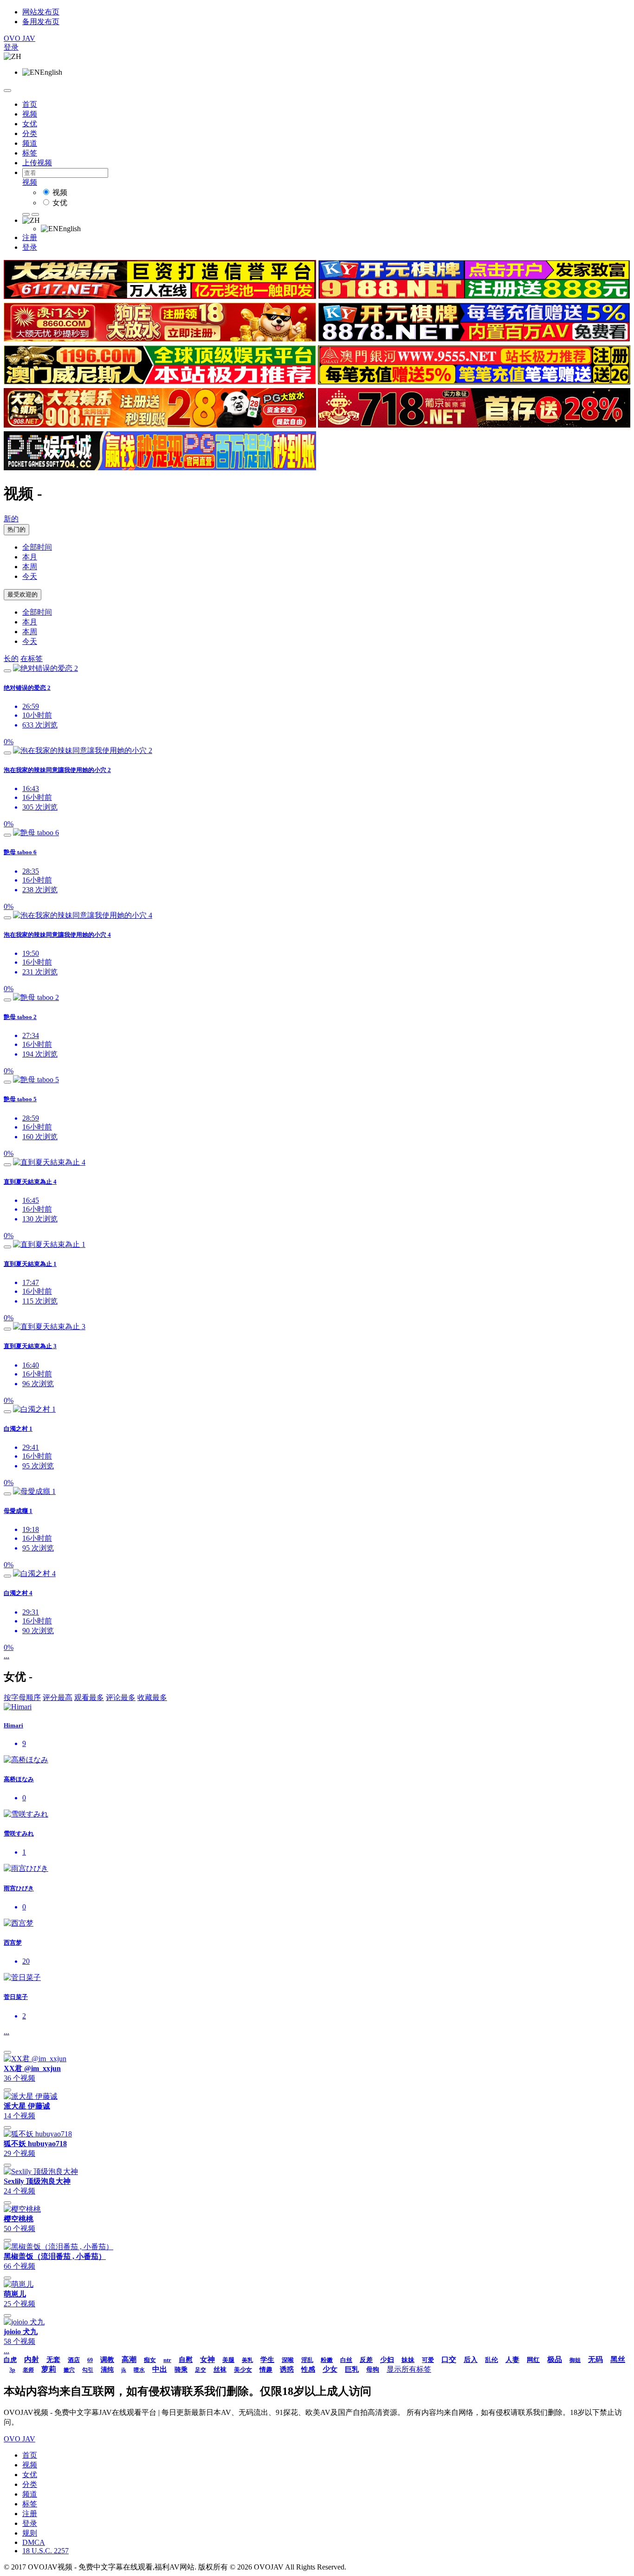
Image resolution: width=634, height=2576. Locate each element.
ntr (167, 2360)
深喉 (288, 2360)
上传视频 (37, 163)
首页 (30, 104)
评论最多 (121, 1697)
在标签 (32, 659)
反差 (366, 2360)
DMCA (34, 2542)
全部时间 (37, 547)
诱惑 (287, 2369)
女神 (207, 2359)
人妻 (512, 2360)
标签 (30, 153)
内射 (32, 2359)
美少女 (243, 2370)
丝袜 (220, 2370)
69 (90, 2360)
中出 (160, 2369)
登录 (11, 47)
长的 (11, 659)
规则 (30, 2533)
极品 (555, 2359)
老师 (28, 2370)
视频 (30, 114)
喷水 (139, 2370)
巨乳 (352, 2369)
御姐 (575, 2360)
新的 (11, 519)
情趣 (266, 2370)
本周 (30, 567)
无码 (595, 2359)
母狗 (373, 2370)
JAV (19, 38)
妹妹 (408, 2360)
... (6, 1656)
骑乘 (181, 2370)
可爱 (428, 2360)
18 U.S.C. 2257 (45, 2551)
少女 (330, 2369)
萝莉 (49, 2369)
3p (12, 2370)
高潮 (129, 2359)
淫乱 (307, 2360)
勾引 (88, 2370)
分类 (30, 133)
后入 (471, 2360)
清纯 (107, 2370)
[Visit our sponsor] (160, 296)
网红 (533, 2360)
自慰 (186, 2360)
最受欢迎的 (23, 594)
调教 (107, 2360)
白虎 (10, 2360)
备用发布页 (41, 22)
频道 (30, 143)
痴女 (150, 2360)
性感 (308, 2369)
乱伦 (492, 2360)
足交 (201, 2370)
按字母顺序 (22, 1697)
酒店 (74, 2360)
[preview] (7, 671)
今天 (30, 576)
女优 (30, 124)
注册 (30, 237)
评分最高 (58, 1697)
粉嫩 (327, 2360)
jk (124, 2370)
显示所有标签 (409, 2369)
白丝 (346, 2360)
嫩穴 (69, 2370)
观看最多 (89, 1697)
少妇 (387, 2360)
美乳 (247, 2360)
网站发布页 (41, 12)
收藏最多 (152, 1697)
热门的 (16, 529)
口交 (449, 2359)
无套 (53, 2360)
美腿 (228, 2360)
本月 (30, 557)
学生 (267, 2360)
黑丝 (618, 2359)
